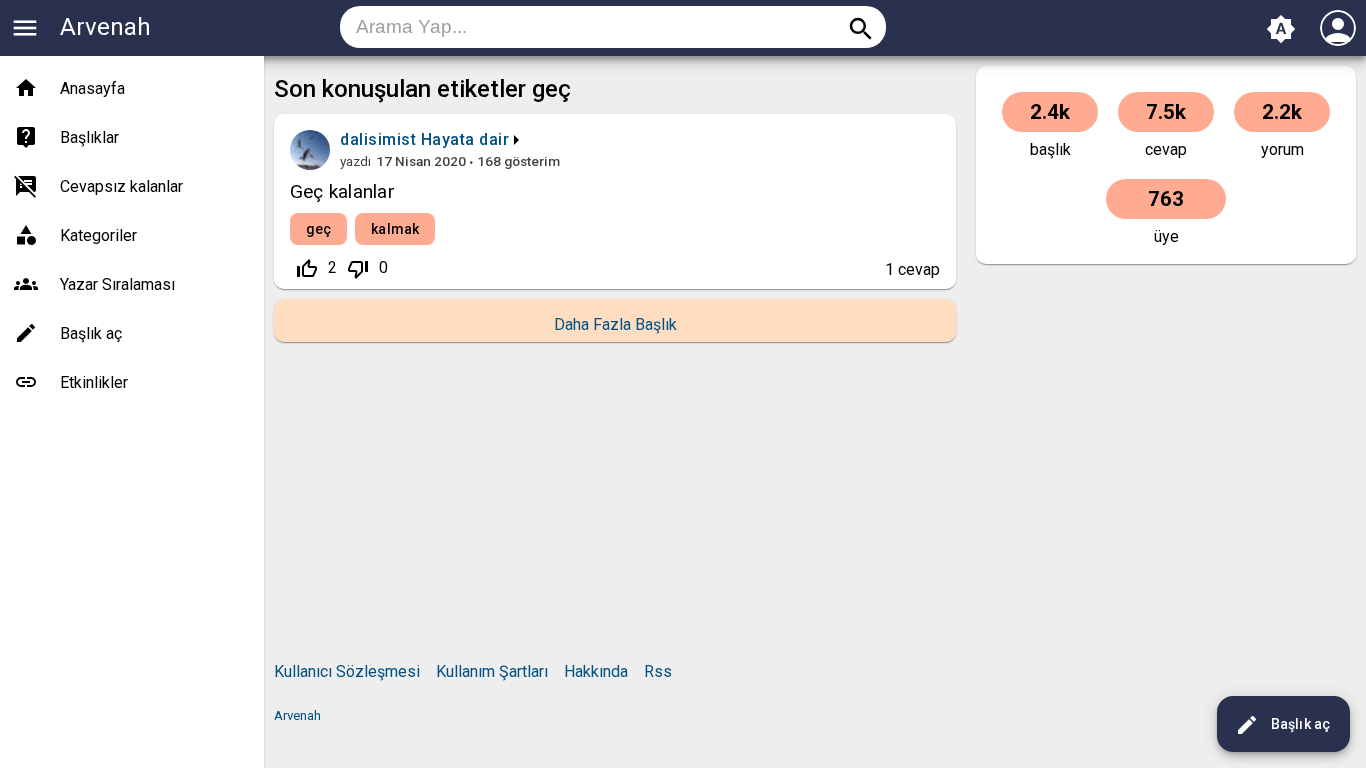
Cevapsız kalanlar (121, 186)
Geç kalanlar (342, 191)
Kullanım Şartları (492, 671)
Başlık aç (1282, 725)
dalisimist (378, 139)
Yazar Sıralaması (117, 284)
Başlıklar (89, 137)
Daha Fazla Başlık (615, 324)
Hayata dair (465, 139)
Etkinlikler (94, 382)
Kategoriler (98, 235)
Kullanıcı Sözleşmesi (347, 671)
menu (25, 28)
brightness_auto (1281, 29)
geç (318, 229)
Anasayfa (92, 88)
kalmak (395, 229)
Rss (658, 671)
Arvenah (105, 27)
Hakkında (596, 671)
